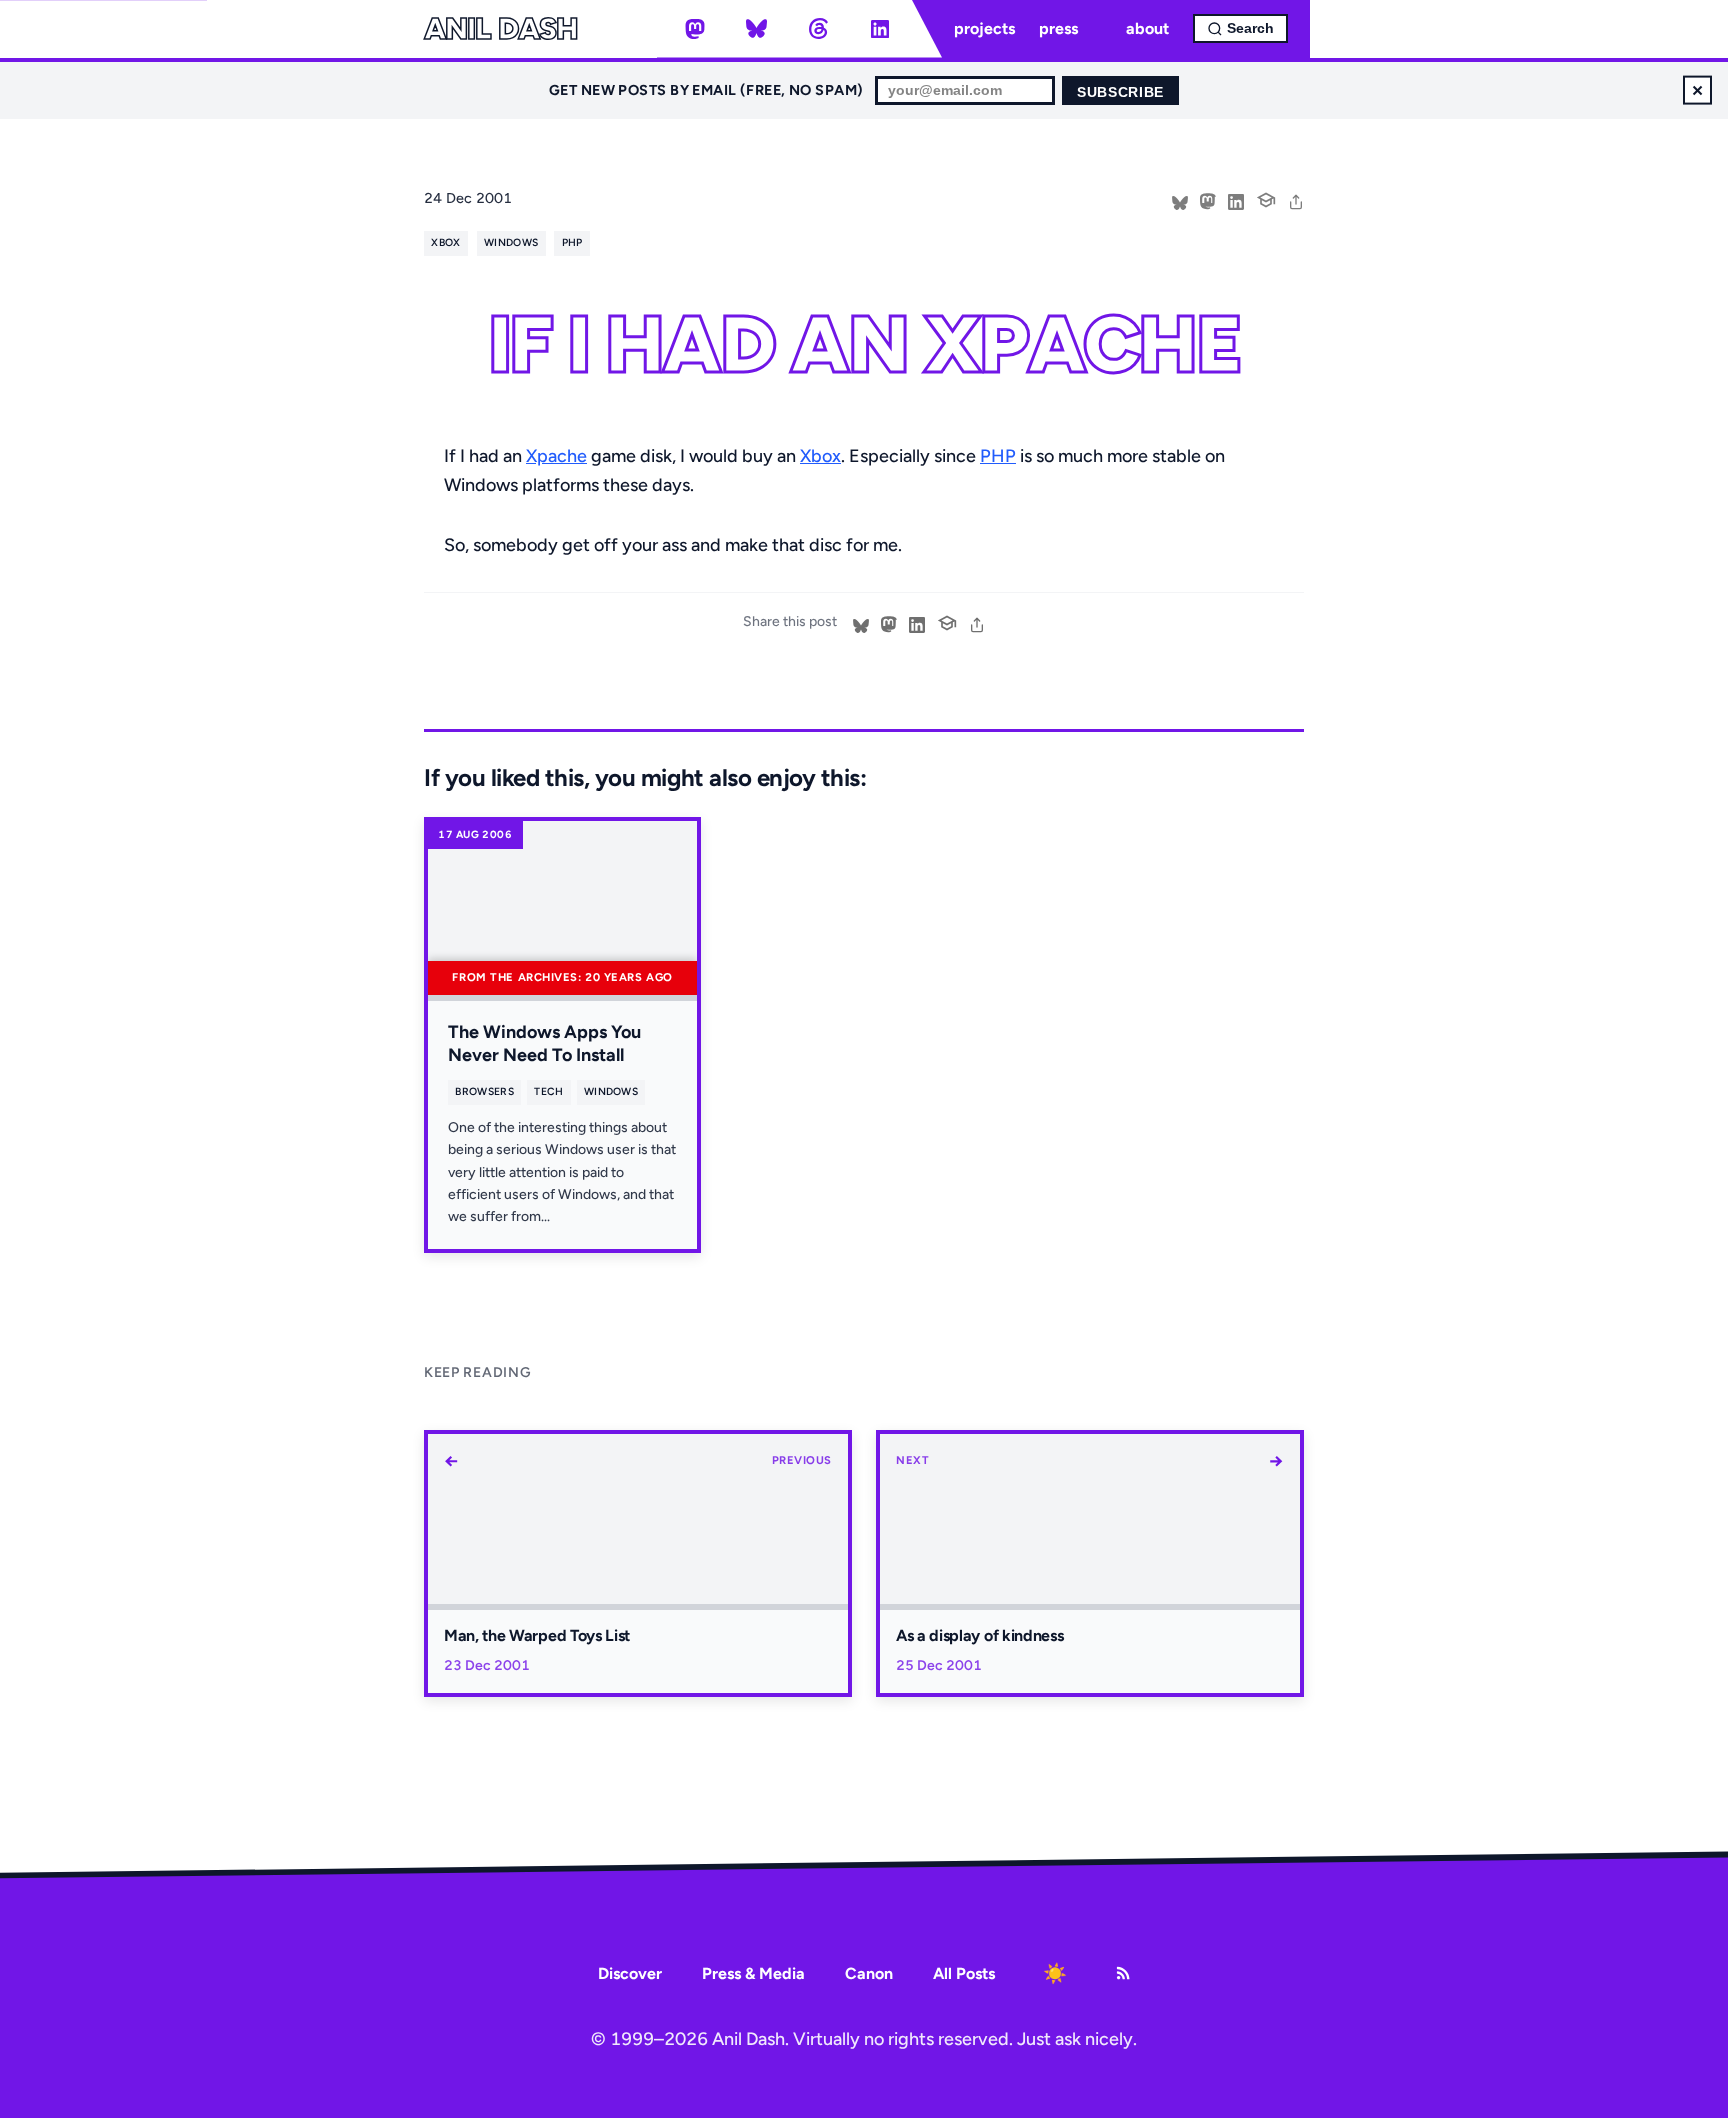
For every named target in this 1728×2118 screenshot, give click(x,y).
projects (984, 28)
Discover (630, 1973)
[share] (1296, 200)
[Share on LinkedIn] (1236, 200)
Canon (869, 1973)
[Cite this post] (1266, 198)
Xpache (556, 456)
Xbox (820, 456)
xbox (445, 242)
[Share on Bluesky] (1180, 200)
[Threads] (818, 29)
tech (548, 1091)
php (572, 242)
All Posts (964, 1973)
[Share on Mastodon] (1208, 200)
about (1147, 28)
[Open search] (1240, 28)
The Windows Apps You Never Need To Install (544, 1043)
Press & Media (753, 1973)
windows (511, 242)
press (1058, 28)
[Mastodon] (695, 29)
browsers (484, 1091)
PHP (998, 456)
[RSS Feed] (1123, 1973)
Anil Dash (500, 29)
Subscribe (1120, 92)
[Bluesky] (757, 29)
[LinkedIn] (880, 29)
